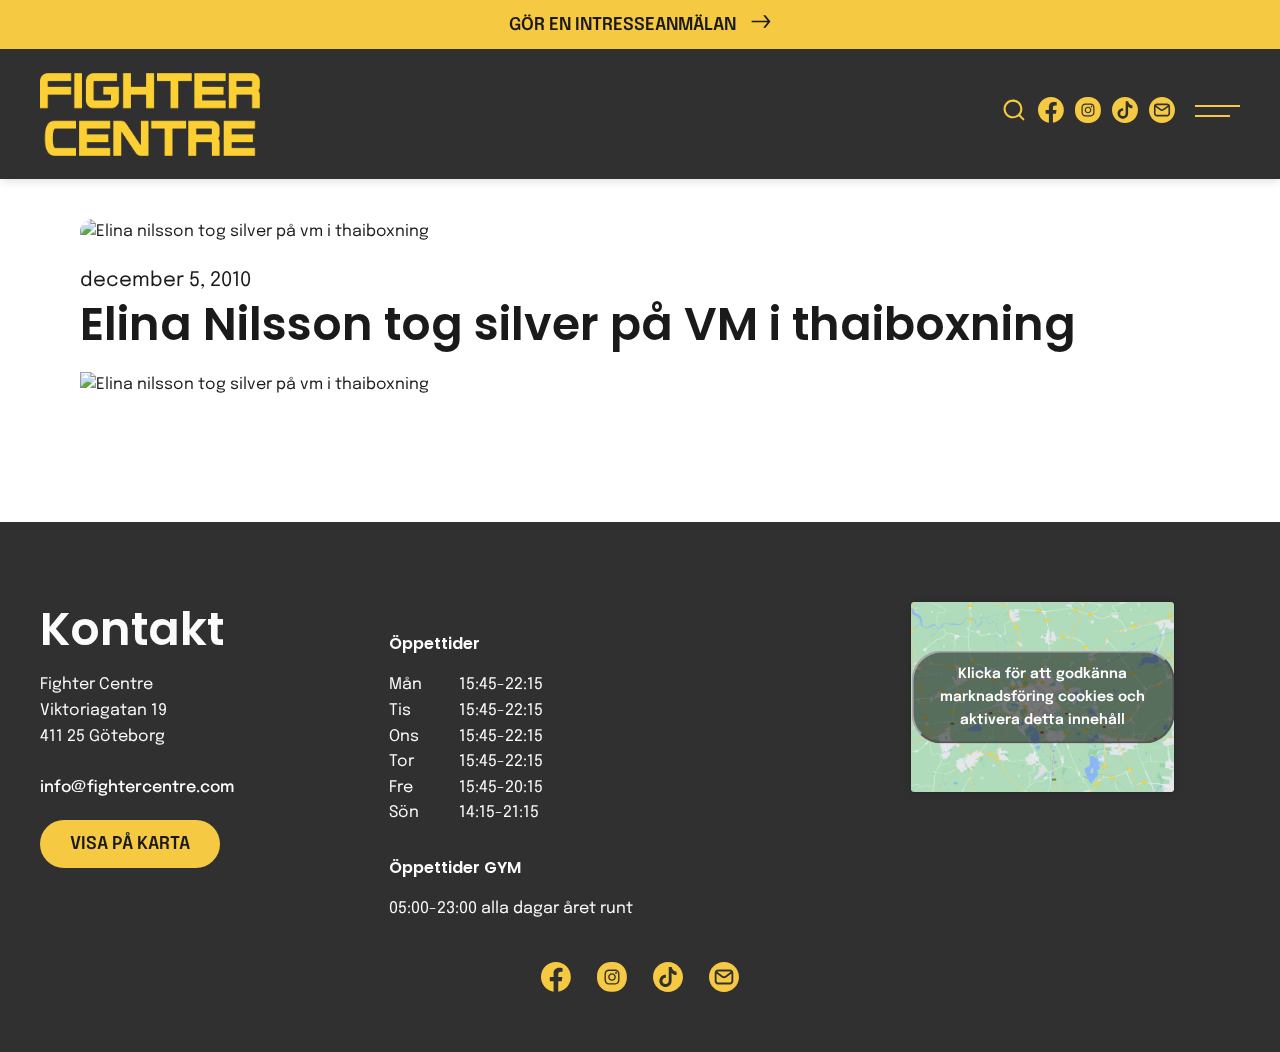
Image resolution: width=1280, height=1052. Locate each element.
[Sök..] (1014, 114)
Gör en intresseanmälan (622, 25)
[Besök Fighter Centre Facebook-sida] (1051, 114)
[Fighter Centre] (150, 114)
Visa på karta (130, 844)
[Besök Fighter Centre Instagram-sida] (1088, 114)
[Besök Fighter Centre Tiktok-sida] (1125, 114)
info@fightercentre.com (137, 787)
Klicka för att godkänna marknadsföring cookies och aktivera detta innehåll (1042, 696)
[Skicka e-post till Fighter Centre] (1162, 114)
